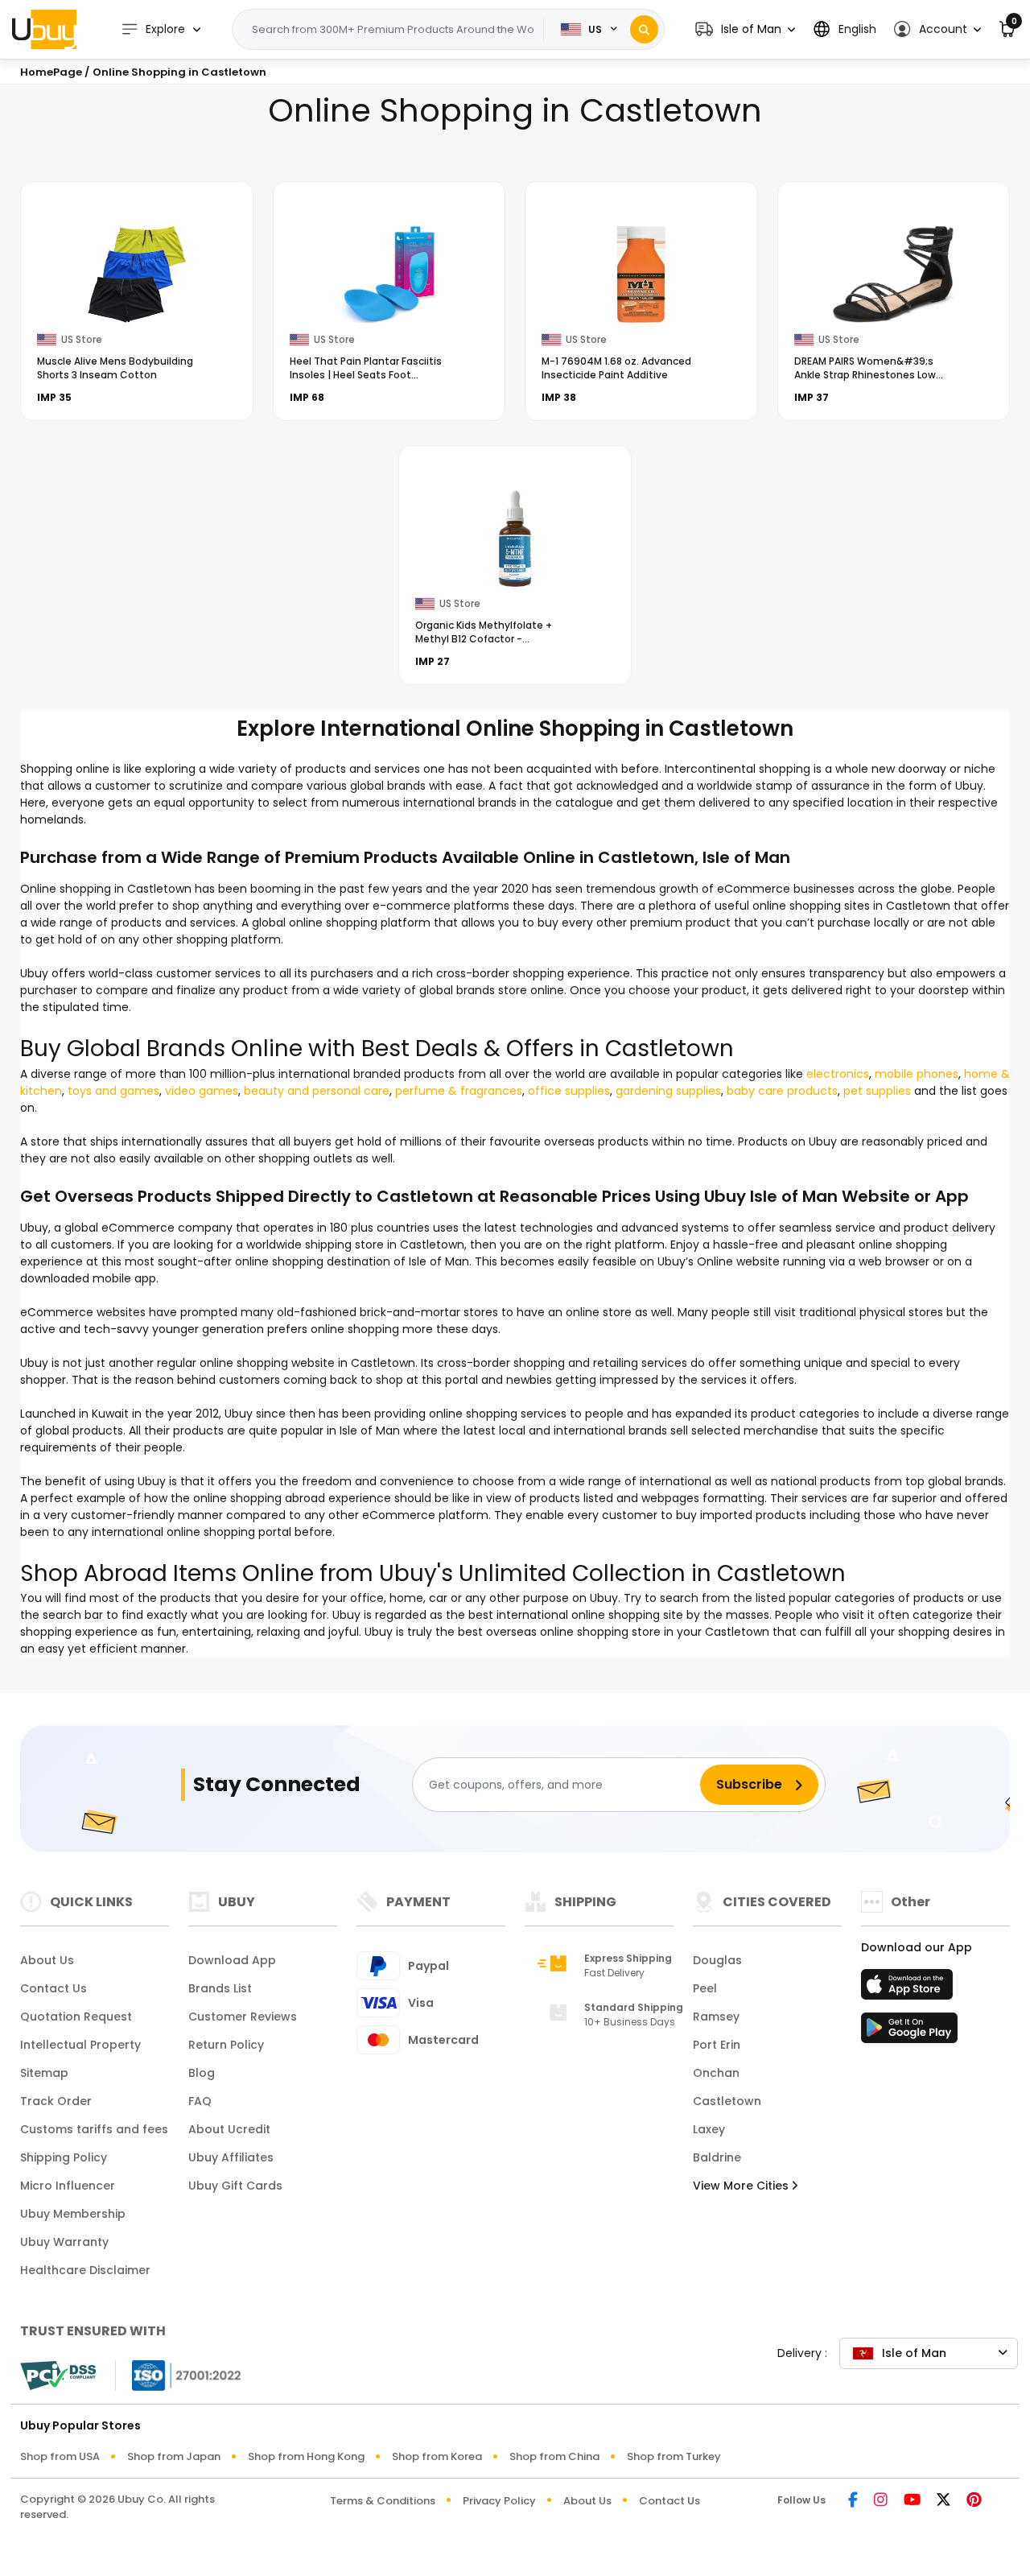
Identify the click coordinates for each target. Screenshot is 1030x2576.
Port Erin (717, 2045)
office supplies (569, 1091)
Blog (202, 2073)
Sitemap (44, 2073)
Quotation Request (76, 2017)
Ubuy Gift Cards (235, 2186)
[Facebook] (853, 2501)
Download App (232, 1960)
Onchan (716, 2073)
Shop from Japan (174, 2456)
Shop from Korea (437, 2456)
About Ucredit (229, 2129)
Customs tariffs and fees (94, 2129)
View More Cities (742, 2186)
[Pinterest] (974, 2501)
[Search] (644, 29)
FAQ (200, 2101)
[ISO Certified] (179, 2374)
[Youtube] (912, 2501)
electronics (838, 1074)
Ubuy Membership (73, 2214)
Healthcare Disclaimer (85, 2270)
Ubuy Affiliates (231, 2157)
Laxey (709, 2129)
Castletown (727, 2101)
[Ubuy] (44, 29)
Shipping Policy (64, 2157)
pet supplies (877, 1091)
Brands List (220, 1988)
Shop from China (554, 2456)
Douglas (717, 1960)
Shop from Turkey (674, 2456)
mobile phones (917, 1074)
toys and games (113, 1091)
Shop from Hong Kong (306, 2456)
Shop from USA (60, 2456)
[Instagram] (881, 2501)
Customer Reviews (243, 2017)
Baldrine (717, 2157)
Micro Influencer (68, 2186)
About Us (47, 1960)
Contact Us (54, 1988)
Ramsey (716, 2017)
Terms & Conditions (383, 2501)
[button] (745, 29)
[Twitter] (943, 2501)
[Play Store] (909, 2033)
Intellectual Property (80, 2045)
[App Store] (909, 1989)
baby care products (782, 1091)
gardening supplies (668, 1091)
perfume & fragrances (459, 1091)
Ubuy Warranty (64, 2242)
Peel (705, 1988)
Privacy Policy (499, 2501)
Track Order (56, 2101)
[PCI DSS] (58, 2376)
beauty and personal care (317, 1091)
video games (202, 1091)
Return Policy (226, 2045)
